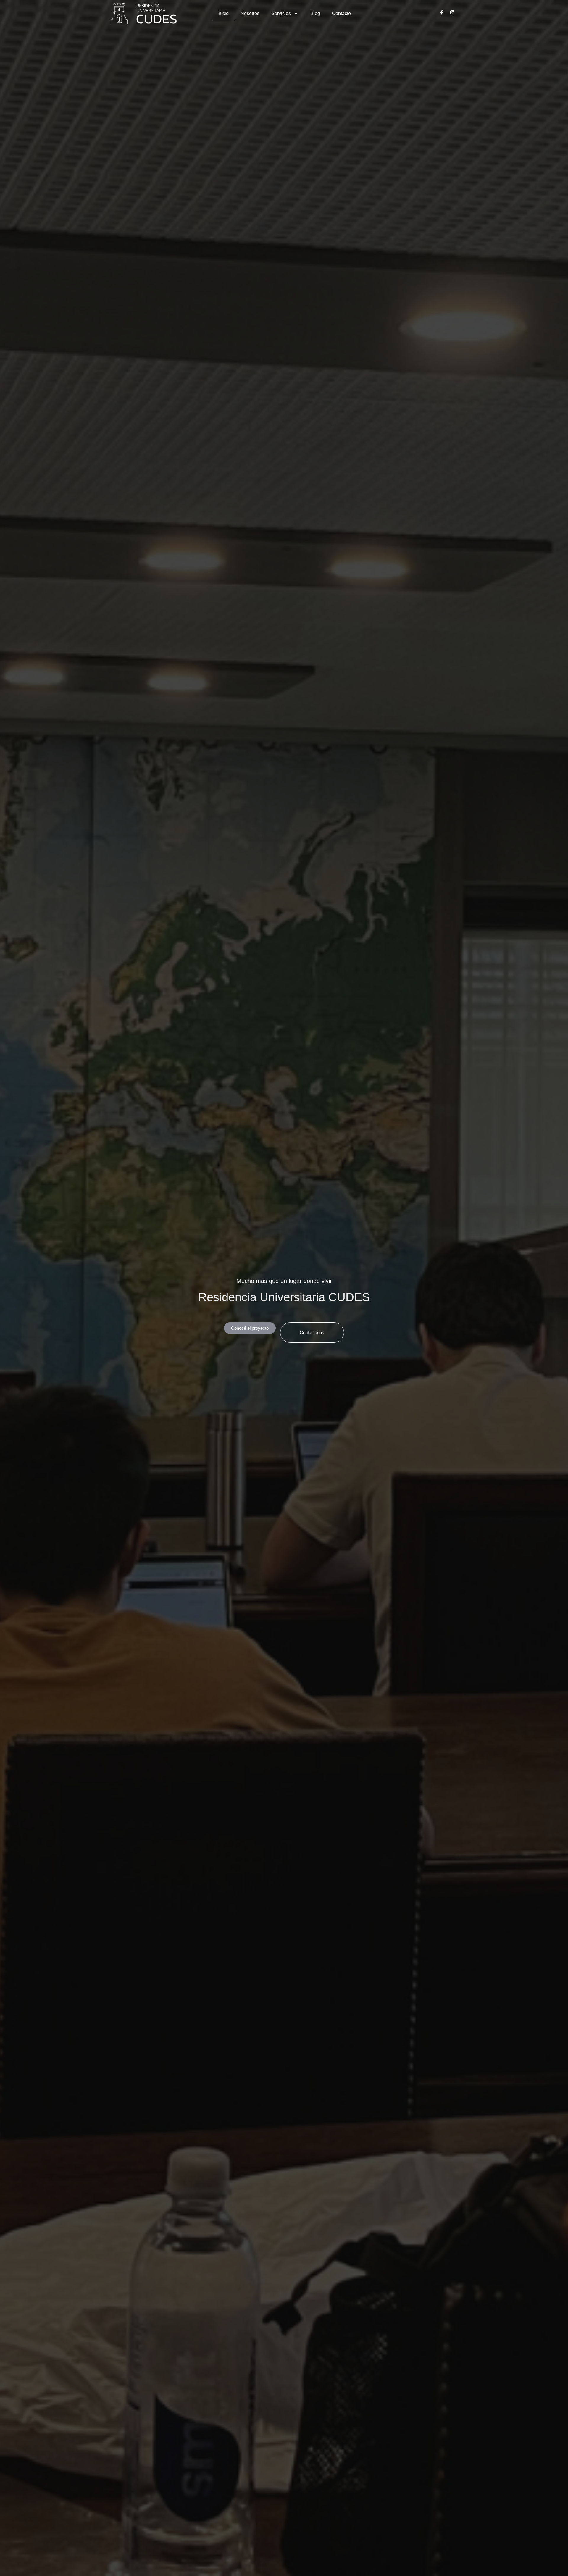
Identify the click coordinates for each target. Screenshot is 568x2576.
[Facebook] (442, 14)
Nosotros (250, 13)
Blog (315, 13)
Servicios (281, 13)
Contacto (341, 13)
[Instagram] (452, 14)
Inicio (223, 13)
